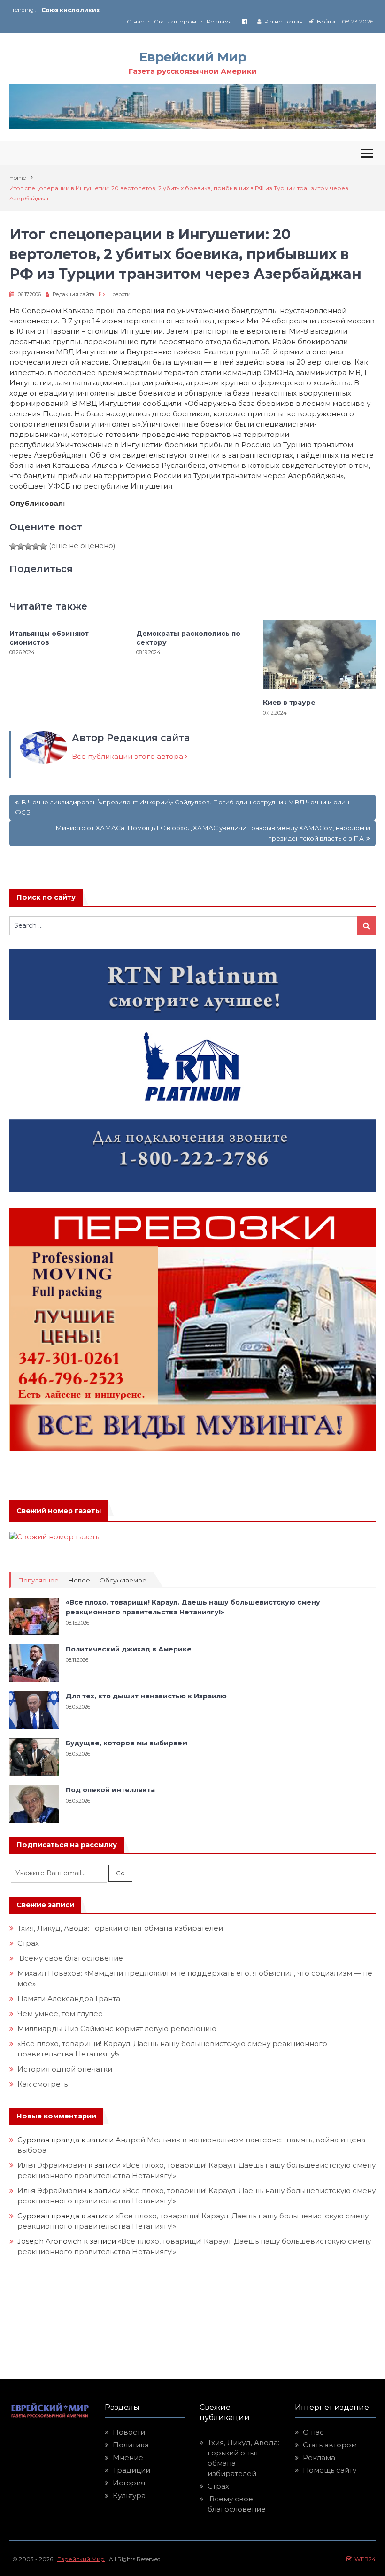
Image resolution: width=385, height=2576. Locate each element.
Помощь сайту (330, 2470)
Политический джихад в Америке (129, 1649)
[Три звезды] (28, 546)
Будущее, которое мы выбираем (127, 1743)
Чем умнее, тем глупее (60, 2014)
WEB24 (364, 2559)
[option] (117, 10)
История (129, 2483)
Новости (119, 294)
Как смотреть (43, 2084)
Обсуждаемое (123, 1580)
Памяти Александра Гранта (69, 1999)
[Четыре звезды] (36, 546)
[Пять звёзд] (43, 546)
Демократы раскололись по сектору (188, 638)
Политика (131, 2445)
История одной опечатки (65, 2069)
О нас (135, 21)
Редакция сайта (73, 294)
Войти (326, 21)
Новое (79, 1580)
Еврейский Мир (192, 57)
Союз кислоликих (70, 10)
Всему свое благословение (70, 1958)
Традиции (131, 2470)
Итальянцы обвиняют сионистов (49, 638)
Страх (28, 1943)
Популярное (38, 1580)
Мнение (128, 2458)
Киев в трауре (290, 703)
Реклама (219, 21)
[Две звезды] (21, 546)
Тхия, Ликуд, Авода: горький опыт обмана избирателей (120, 1928)
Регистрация (284, 21)
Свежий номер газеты (59, 1511)
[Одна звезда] (13, 546)
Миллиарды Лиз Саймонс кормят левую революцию (117, 2029)
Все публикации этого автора (128, 756)
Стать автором (175, 21)
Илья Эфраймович (52, 2165)
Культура (129, 2496)
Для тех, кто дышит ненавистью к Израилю (146, 1696)
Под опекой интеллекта (110, 1790)
